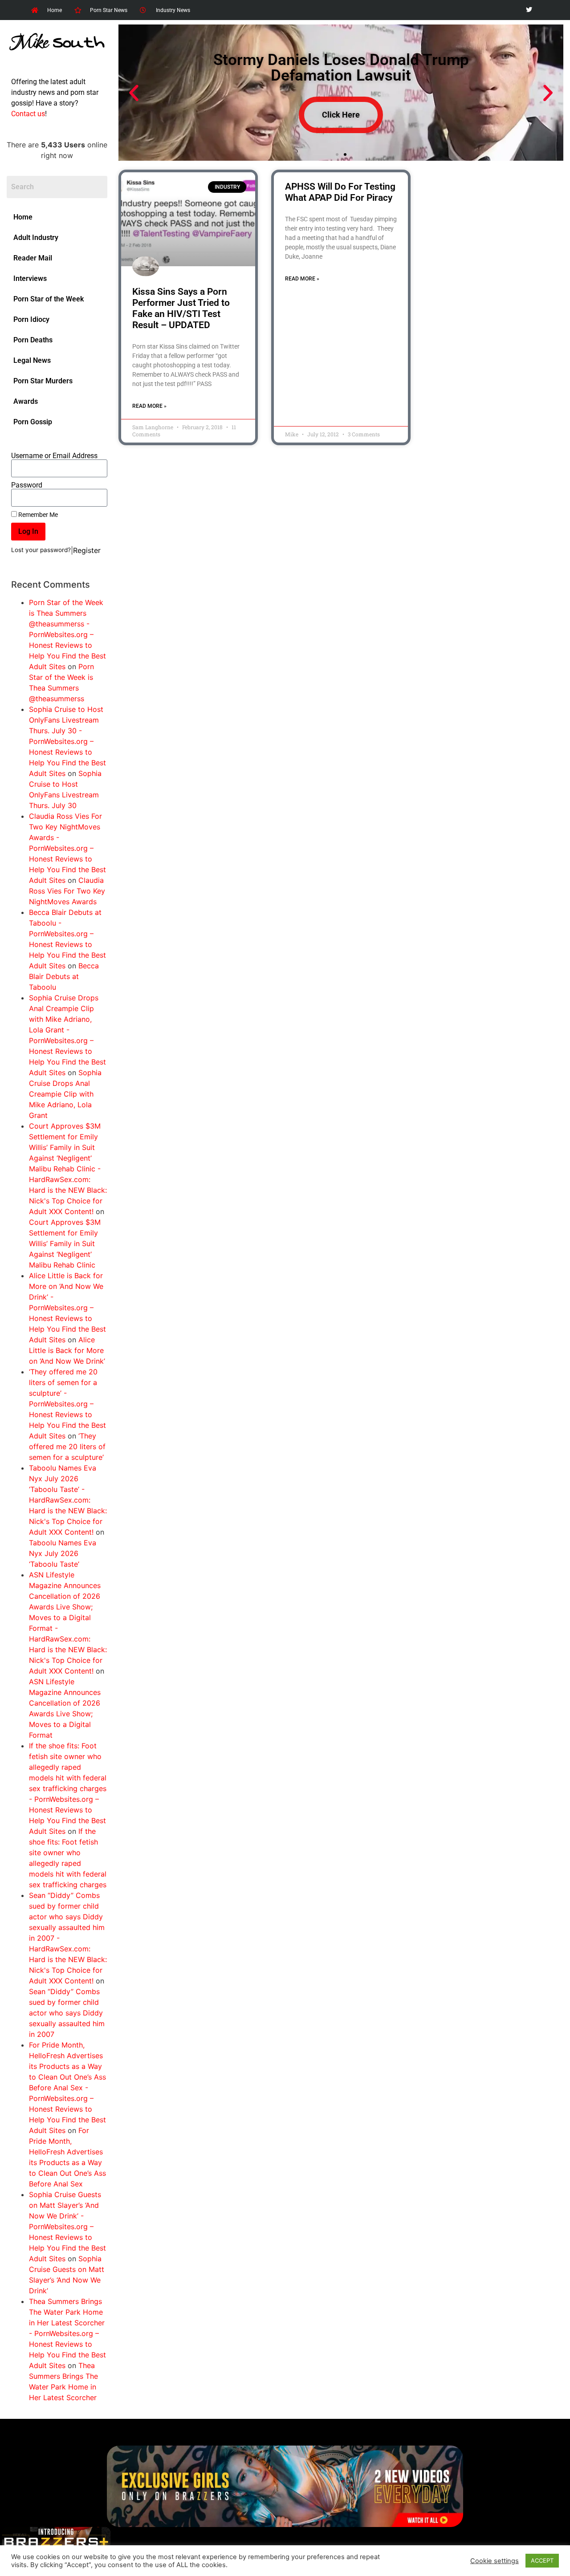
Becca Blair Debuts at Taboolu (64, 976)
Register (87, 550)
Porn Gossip (33, 422)
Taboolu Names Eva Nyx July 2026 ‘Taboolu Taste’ (63, 1553)
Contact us (28, 114)
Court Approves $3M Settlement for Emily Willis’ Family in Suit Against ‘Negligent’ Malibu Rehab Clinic (65, 1243)
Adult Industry (36, 238)
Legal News (32, 360)
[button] (134, 93)
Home (23, 217)
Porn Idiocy (31, 319)
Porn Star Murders (43, 381)
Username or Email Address (54, 456)
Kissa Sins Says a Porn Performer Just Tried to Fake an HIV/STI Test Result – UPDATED (181, 309)
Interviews (30, 278)
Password (27, 485)
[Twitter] (529, 10)
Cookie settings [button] (495, 2561)
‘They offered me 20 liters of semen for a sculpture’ (67, 1446)
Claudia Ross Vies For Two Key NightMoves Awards (67, 891)
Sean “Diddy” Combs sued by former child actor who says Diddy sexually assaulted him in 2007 (67, 2013)
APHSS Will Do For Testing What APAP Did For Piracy (340, 192)
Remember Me (37, 515)
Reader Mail (33, 258)
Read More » (149, 406)
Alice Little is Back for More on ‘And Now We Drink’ (67, 1350)
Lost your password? (41, 550)
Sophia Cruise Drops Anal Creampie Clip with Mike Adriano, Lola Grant (65, 1094)
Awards (26, 401)
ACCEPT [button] (542, 2560)
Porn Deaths (33, 340)
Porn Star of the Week (49, 299)
